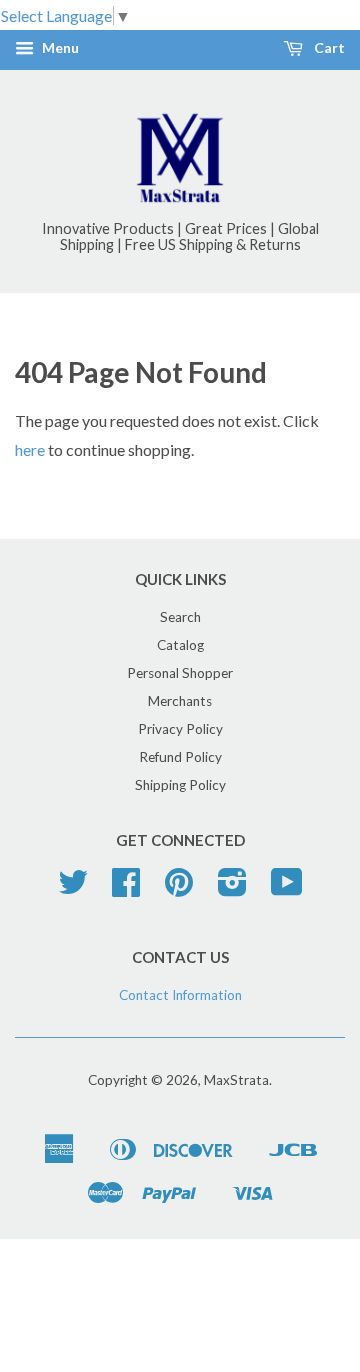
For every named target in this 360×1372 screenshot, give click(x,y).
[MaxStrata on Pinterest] (179, 889)
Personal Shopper (180, 673)
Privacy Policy (180, 729)
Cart (328, 48)
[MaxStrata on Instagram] (232, 889)
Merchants (180, 701)
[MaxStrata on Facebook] (126, 889)
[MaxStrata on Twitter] (73, 889)
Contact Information (180, 995)
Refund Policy (180, 757)
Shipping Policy (180, 785)
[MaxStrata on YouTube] (287, 889)
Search (180, 617)
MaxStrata (236, 1080)
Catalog (180, 645)
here (30, 449)
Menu (59, 48)
